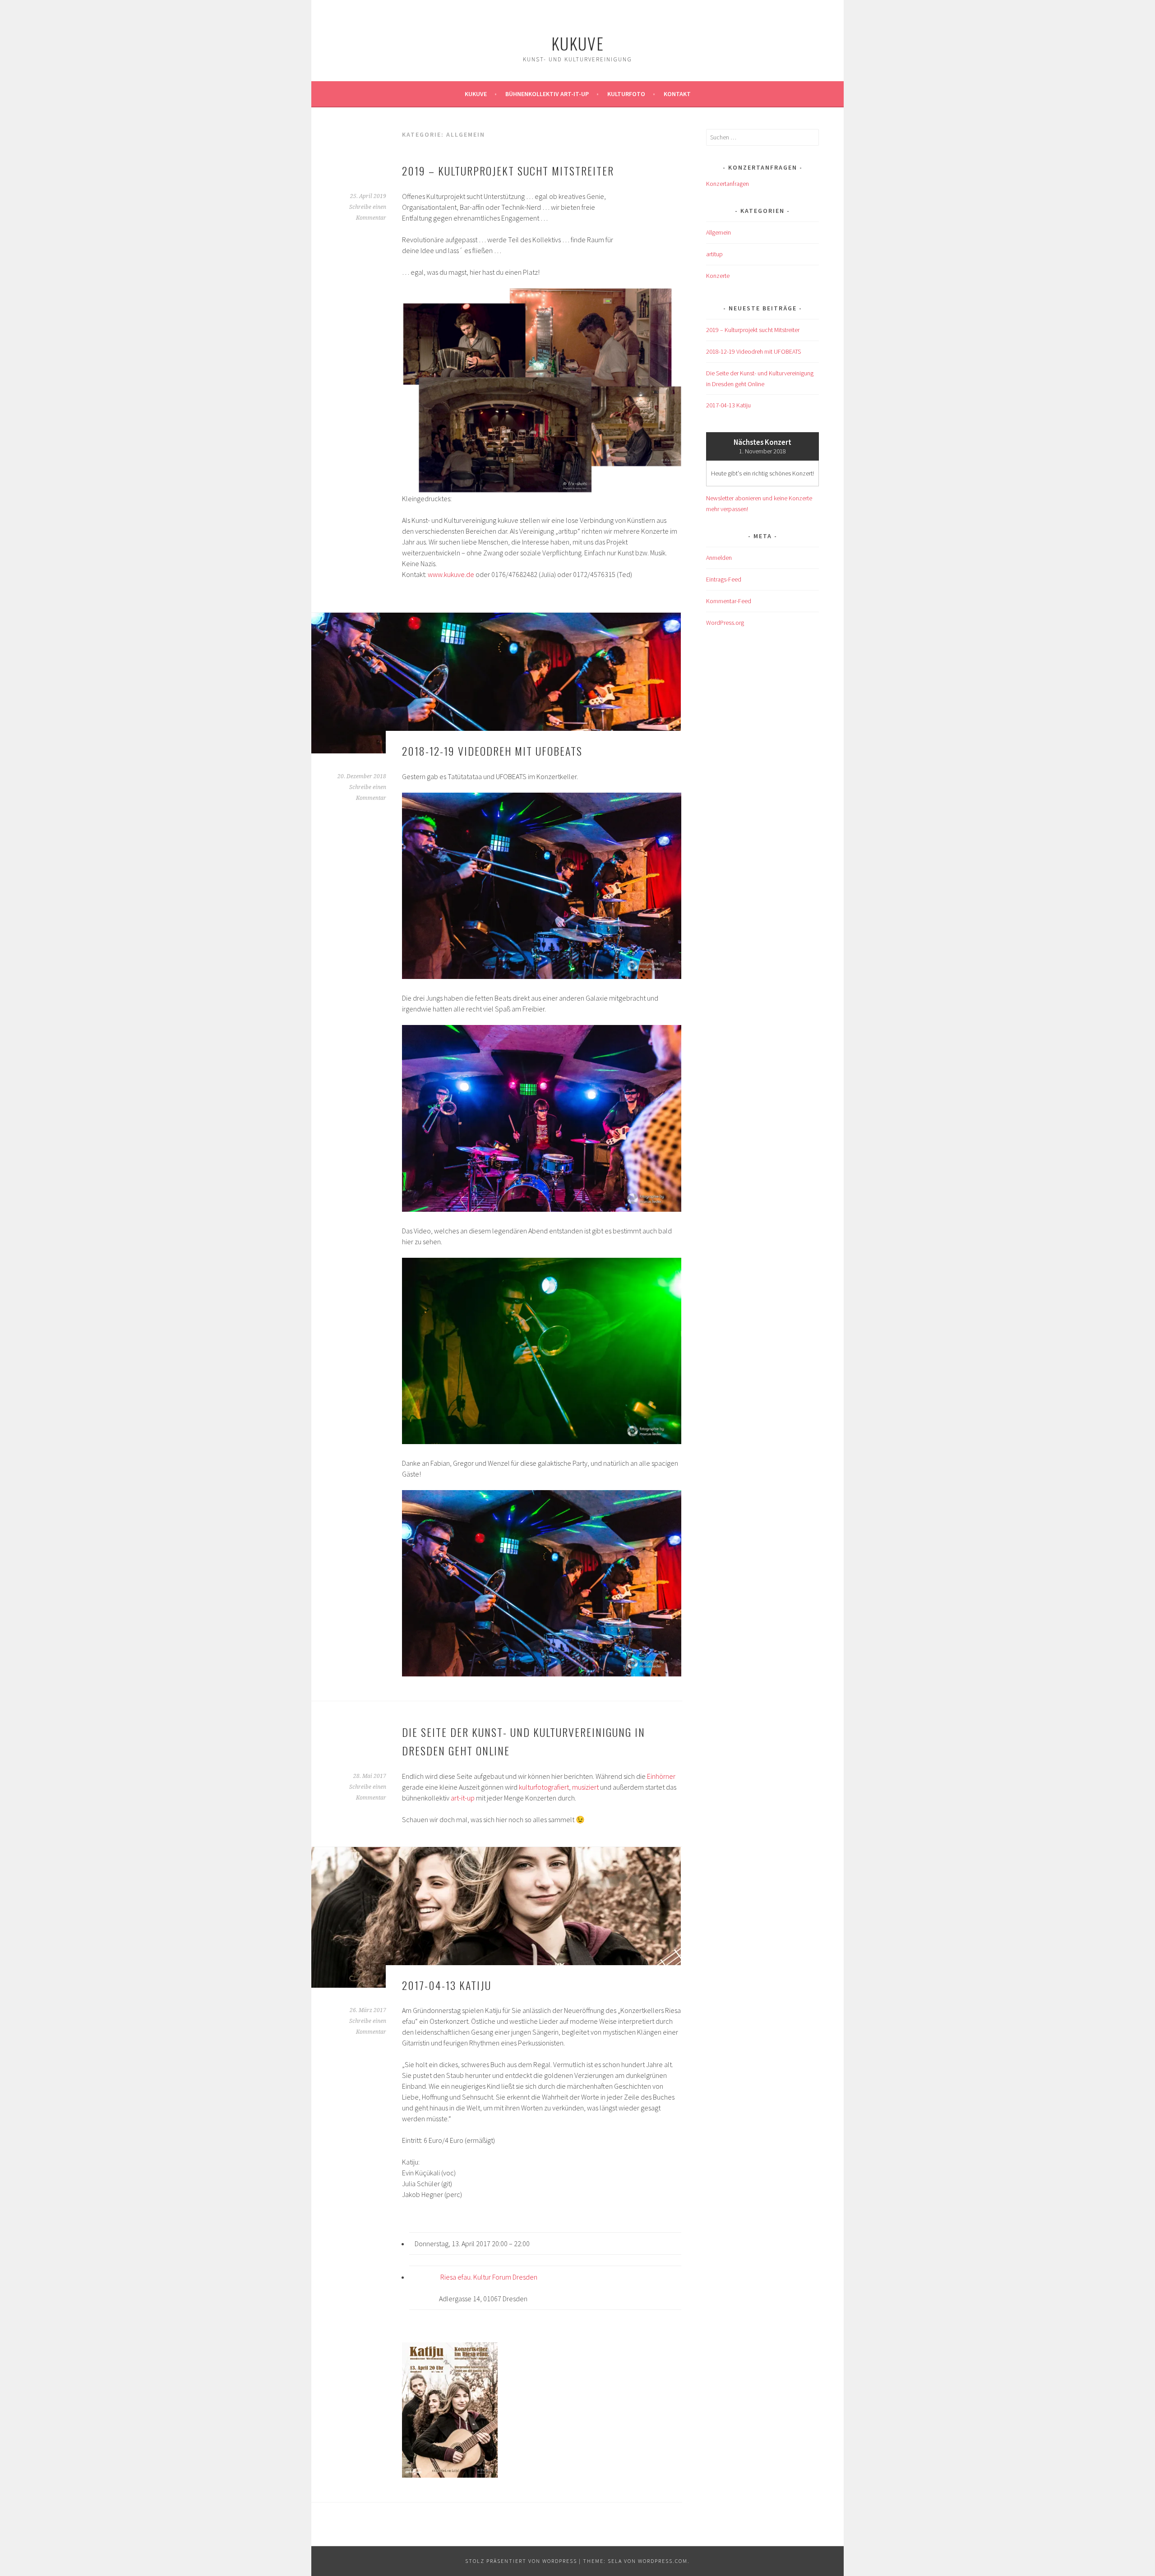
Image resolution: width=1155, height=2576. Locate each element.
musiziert (585, 1787)
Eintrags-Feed (724, 579)
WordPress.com (663, 2561)
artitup (714, 254)
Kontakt (677, 94)
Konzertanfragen (728, 184)
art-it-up (463, 1798)
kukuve (578, 43)
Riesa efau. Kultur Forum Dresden (489, 2277)
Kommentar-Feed (729, 601)
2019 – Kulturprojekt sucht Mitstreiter (508, 171)
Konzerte (718, 276)
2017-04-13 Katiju (447, 1985)
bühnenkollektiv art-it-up (547, 94)
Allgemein (718, 232)
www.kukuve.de (451, 574)
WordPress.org (725, 623)
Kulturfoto (626, 94)
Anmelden (719, 558)
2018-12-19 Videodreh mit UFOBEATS (492, 751)
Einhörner (661, 1776)
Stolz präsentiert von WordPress (521, 2561)
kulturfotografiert (544, 1787)
